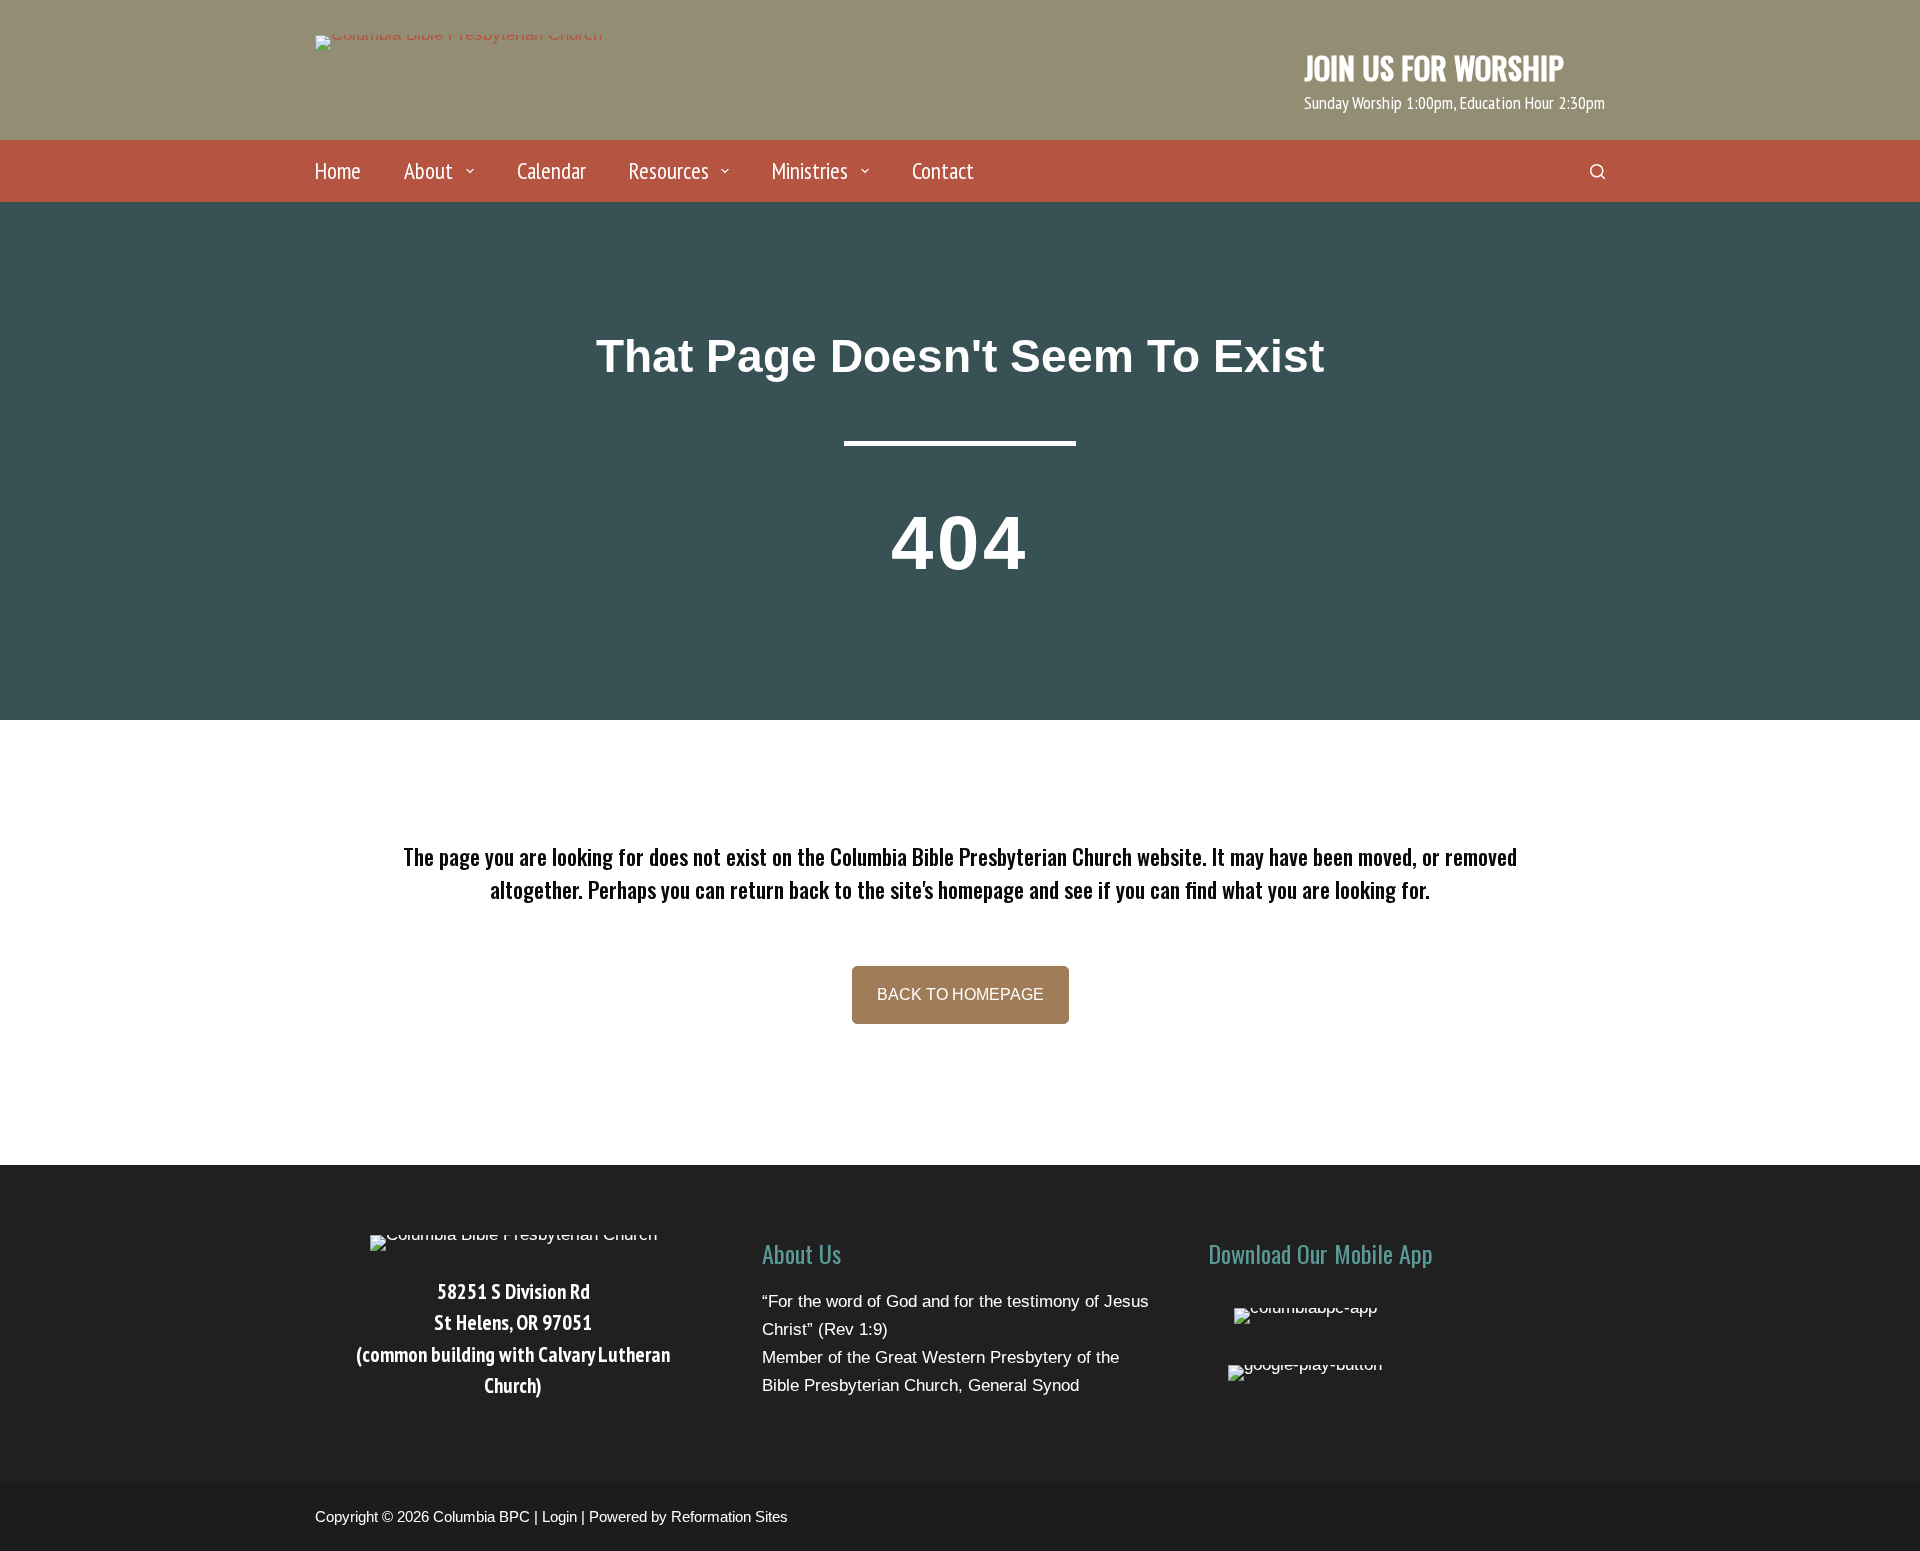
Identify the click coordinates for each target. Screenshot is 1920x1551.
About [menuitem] (428, 170)
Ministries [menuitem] (810, 170)
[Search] (1597, 171)
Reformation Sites (729, 1516)
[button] (960, 995)
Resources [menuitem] (669, 170)
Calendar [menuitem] (551, 170)
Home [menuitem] (338, 170)
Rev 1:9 (853, 1329)
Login (559, 1516)
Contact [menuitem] (943, 170)
